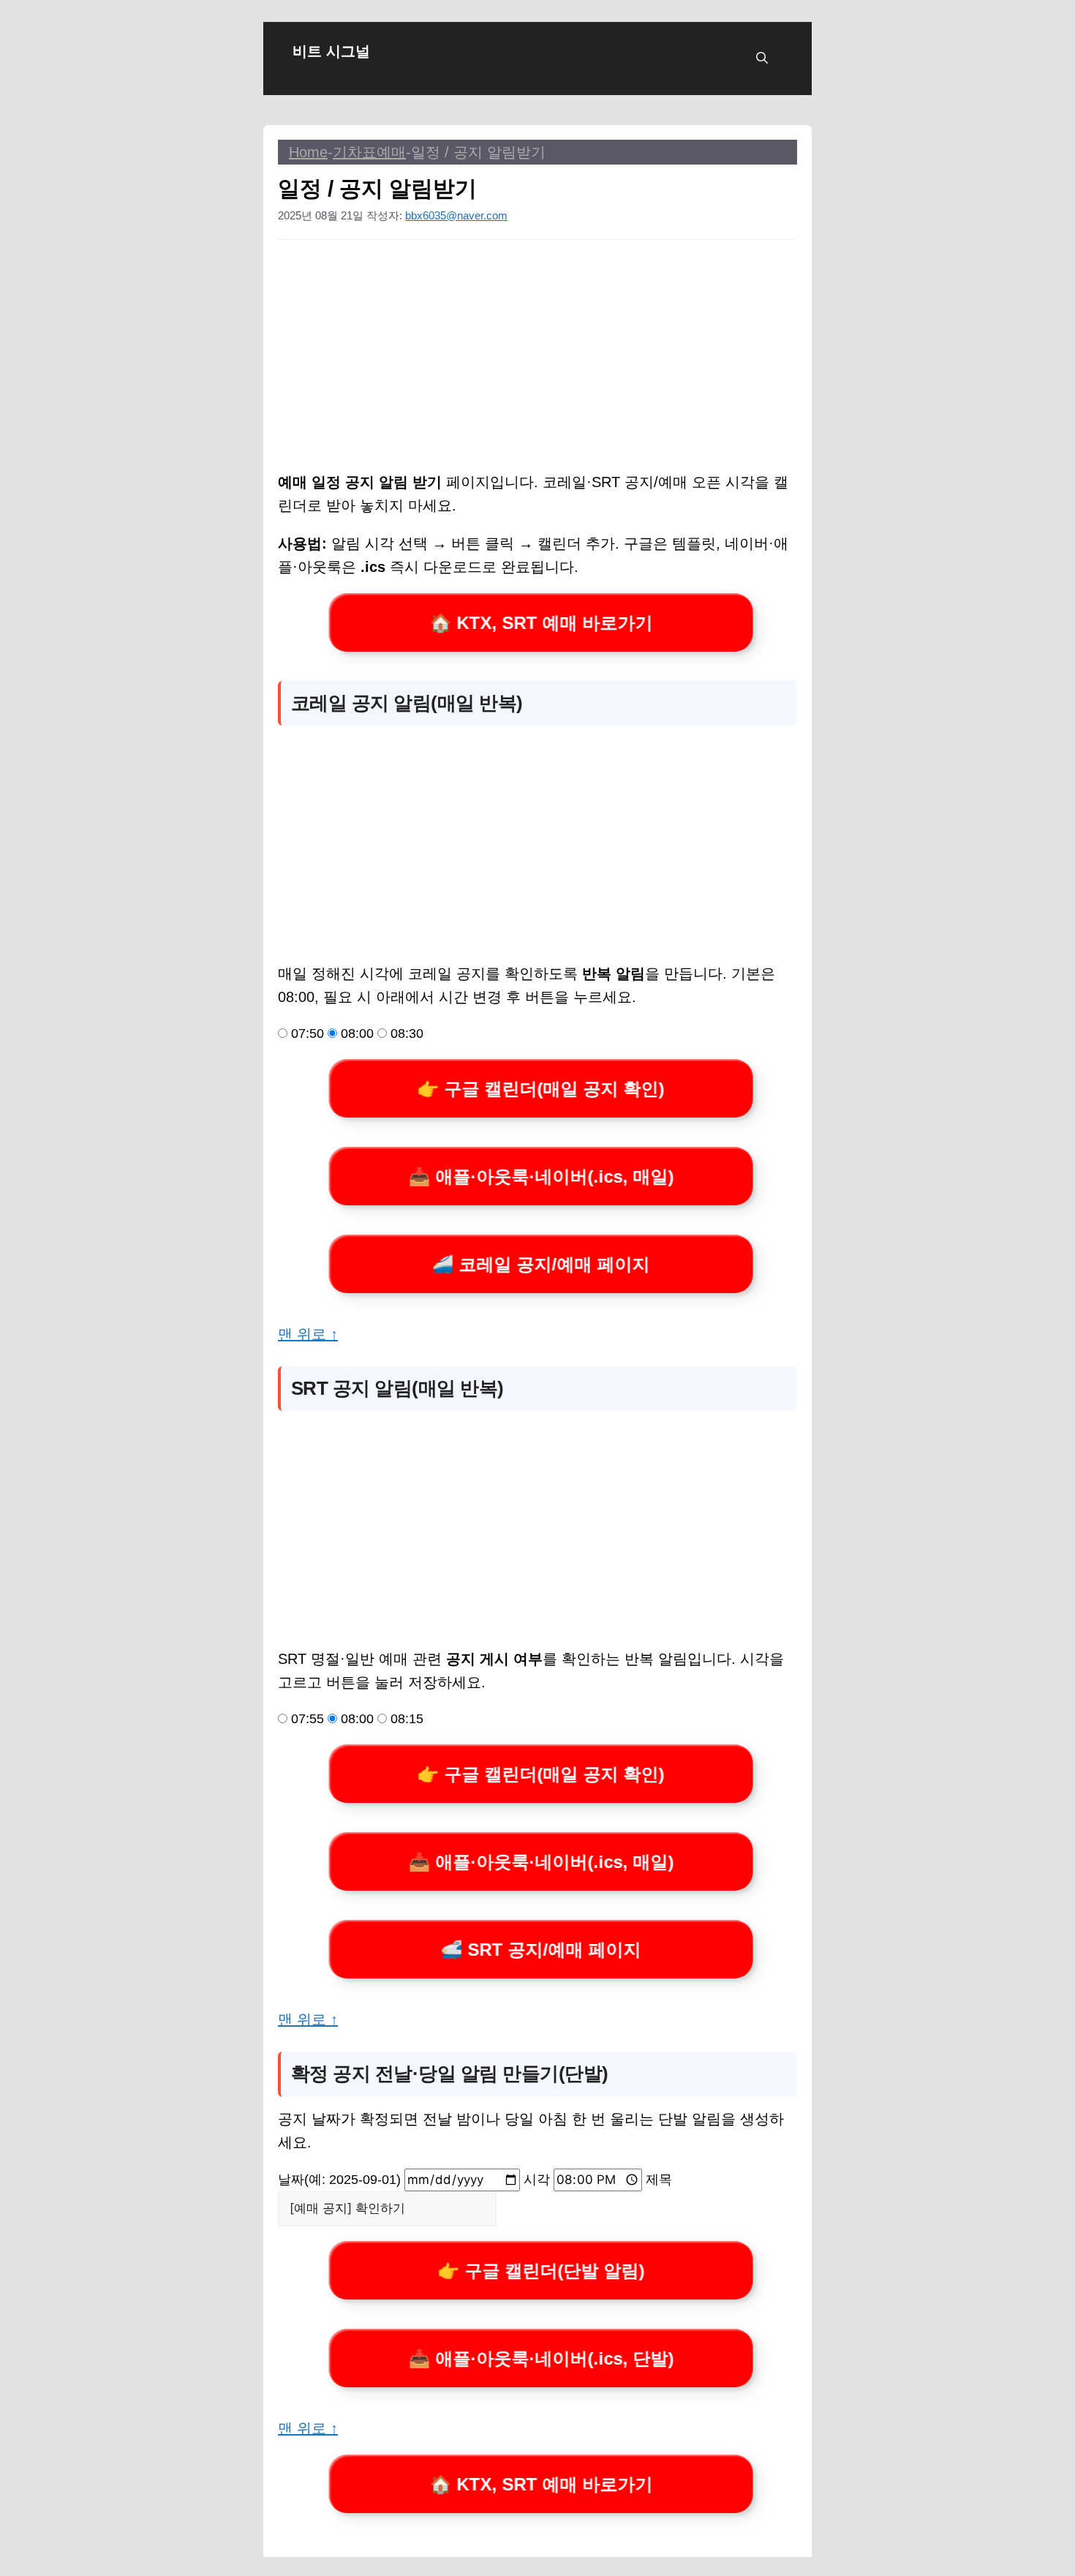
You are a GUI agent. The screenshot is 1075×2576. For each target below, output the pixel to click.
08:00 (355, 1033)
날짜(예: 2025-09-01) (341, 2180)
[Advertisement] (537, 362)
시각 (539, 2180)
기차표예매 (369, 152)
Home (308, 152)
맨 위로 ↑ (308, 1334)
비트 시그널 (331, 51)
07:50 (306, 1033)
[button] (762, 59)
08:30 (405, 1033)
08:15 (405, 1719)
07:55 (306, 1719)
